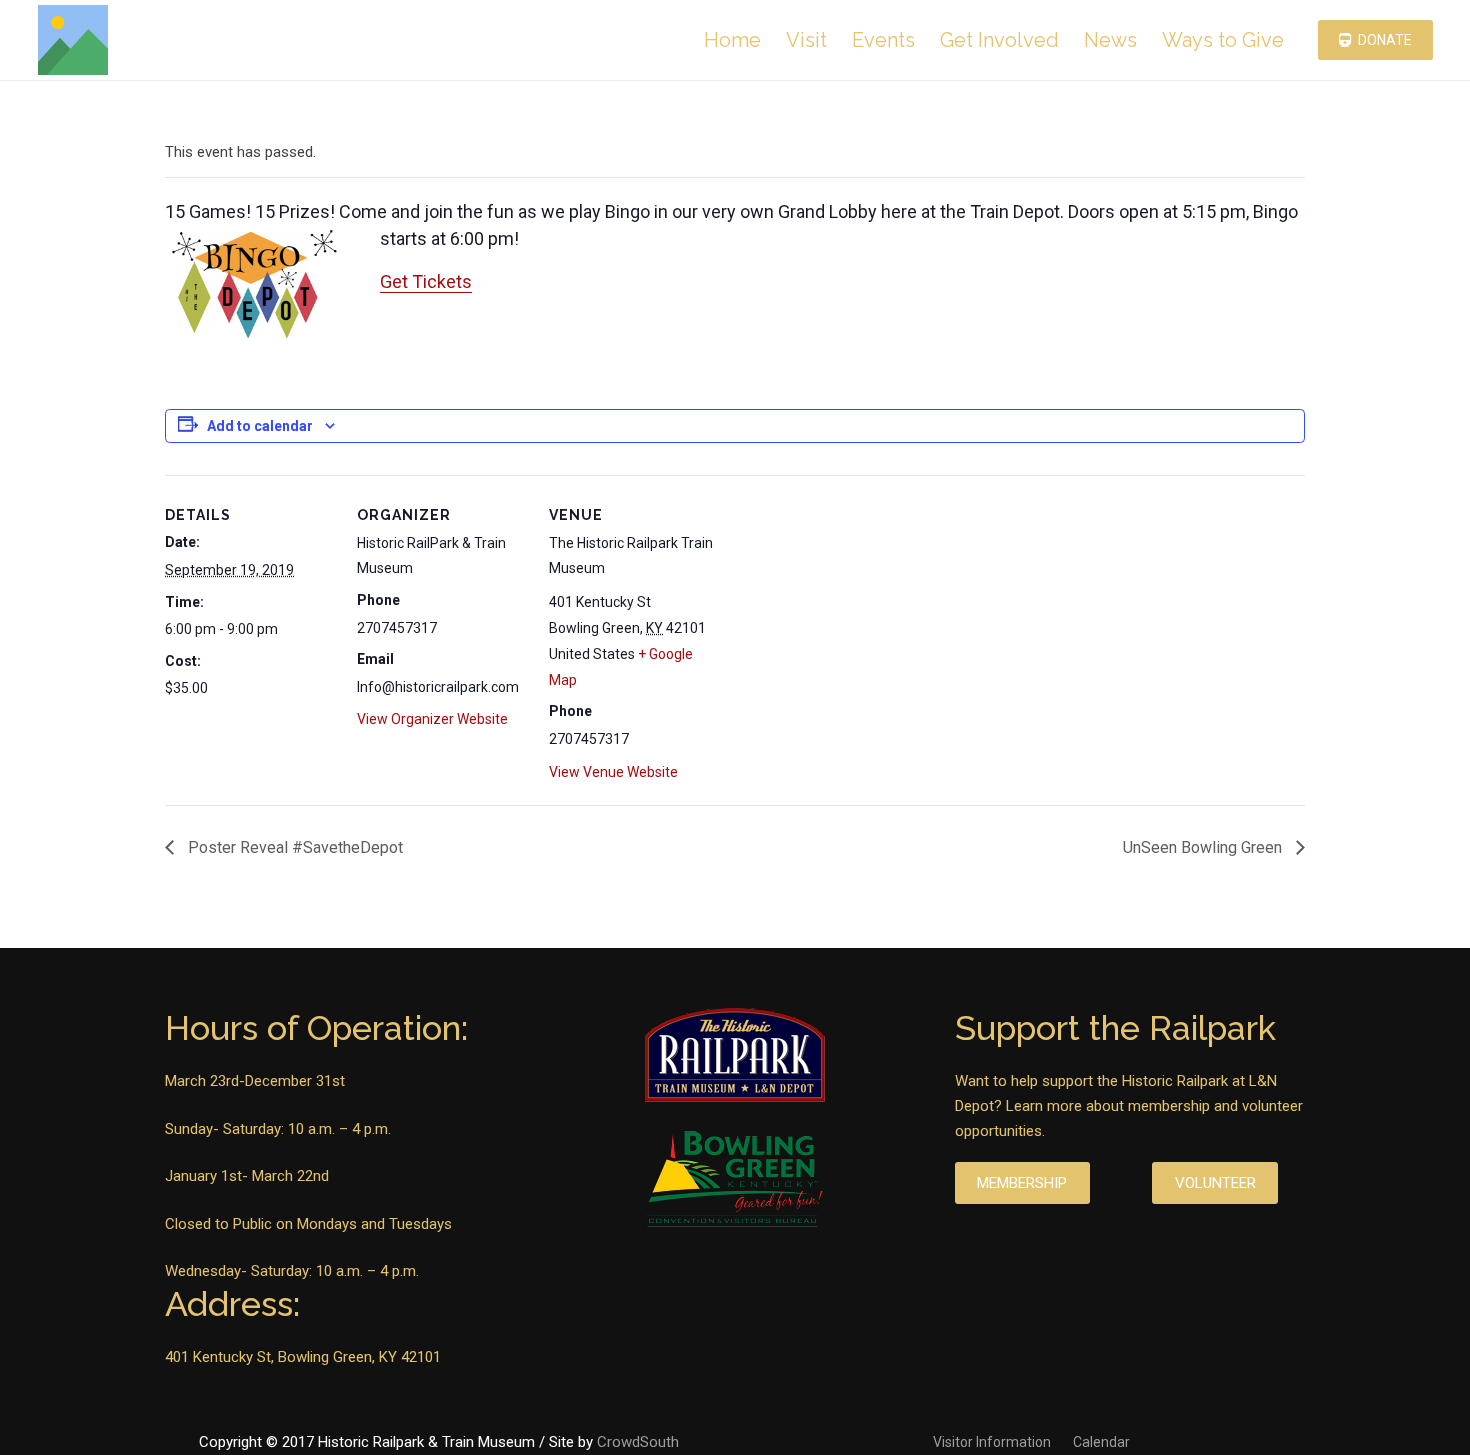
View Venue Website (613, 772)
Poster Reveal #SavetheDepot (293, 847)
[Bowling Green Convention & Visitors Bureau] (735, 1180)
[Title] (73, 40)
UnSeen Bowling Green (1204, 847)
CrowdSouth (638, 1442)
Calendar (1101, 1442)
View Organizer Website (432, 719)
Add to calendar (260, 426)
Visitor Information (992, 1442)
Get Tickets (426, 281)
